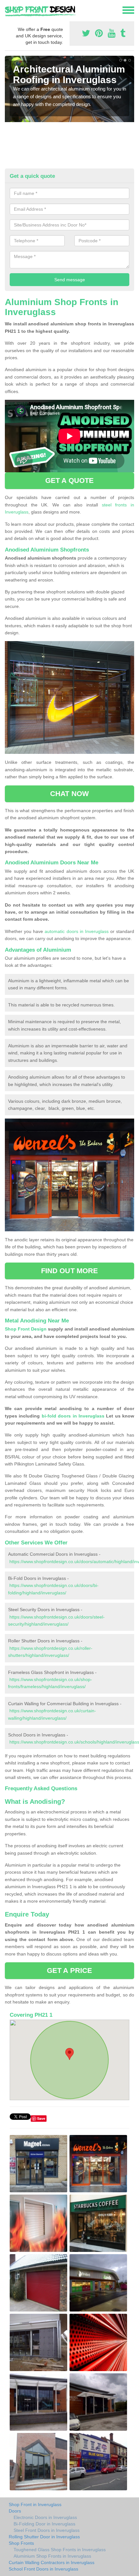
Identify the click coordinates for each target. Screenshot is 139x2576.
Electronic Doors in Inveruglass (45, 2517)
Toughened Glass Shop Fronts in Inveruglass (60, 2550)
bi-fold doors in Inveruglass (73, 1416)
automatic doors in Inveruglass (76, 931)
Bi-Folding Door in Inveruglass (44, 2524)
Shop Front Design (26, 1329)
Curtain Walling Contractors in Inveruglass (52, 2562)
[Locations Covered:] (8, 10)
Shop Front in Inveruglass (35, 2504)
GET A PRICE (69, 1970)
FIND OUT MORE (69, 1271)
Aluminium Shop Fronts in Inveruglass (52, 2556)
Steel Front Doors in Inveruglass (47, 2530)
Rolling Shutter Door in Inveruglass (44, 2537)
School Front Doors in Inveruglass (43, 2569)
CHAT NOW (69, 794)
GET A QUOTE (69, 481)
